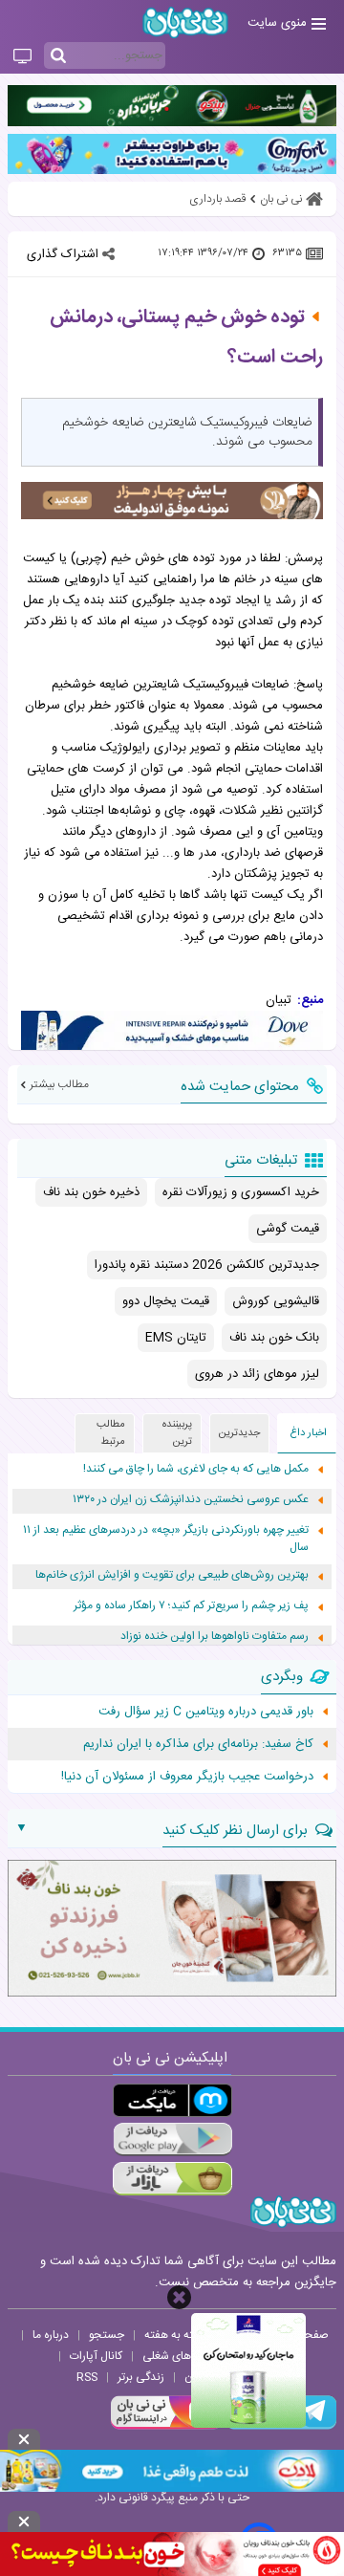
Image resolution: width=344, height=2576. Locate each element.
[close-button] (179, 2297)
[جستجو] (58, 56)
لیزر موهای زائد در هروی (257, 1374)
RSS (87, 2377)
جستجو (107, 2335)
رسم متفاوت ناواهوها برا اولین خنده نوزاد (215, 1637)
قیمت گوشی (288, 1229)
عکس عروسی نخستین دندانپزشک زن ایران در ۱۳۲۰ (191, 1500)
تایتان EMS (176, 1338)
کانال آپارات (96, 2356)
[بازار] (172, 2179)
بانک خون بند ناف (274, 1338)
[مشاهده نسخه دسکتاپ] (22, 57)
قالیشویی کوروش (276, 1301)
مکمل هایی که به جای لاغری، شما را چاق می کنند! (196, 1469)
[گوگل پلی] (172, 2139)
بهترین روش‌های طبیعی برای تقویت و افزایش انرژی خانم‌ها (172, 1575)
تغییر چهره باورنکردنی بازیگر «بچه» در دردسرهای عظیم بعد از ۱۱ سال (166, 1539)
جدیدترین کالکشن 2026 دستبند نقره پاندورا (207, 1265)
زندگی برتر (141, 2377)
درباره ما (51, 2335)
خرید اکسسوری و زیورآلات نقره (241, 1192)
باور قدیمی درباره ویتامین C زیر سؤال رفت (206, 1712)
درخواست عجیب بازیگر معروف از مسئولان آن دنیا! (187, 1777)
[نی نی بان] (185, 22)
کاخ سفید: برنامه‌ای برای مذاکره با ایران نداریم (198, 1744)
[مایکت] (172, 2100)
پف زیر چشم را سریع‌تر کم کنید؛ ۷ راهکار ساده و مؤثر (191, 1606)
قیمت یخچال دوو (166, 1301)
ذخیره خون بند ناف (91, 1192)
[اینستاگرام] (166, 2427)
